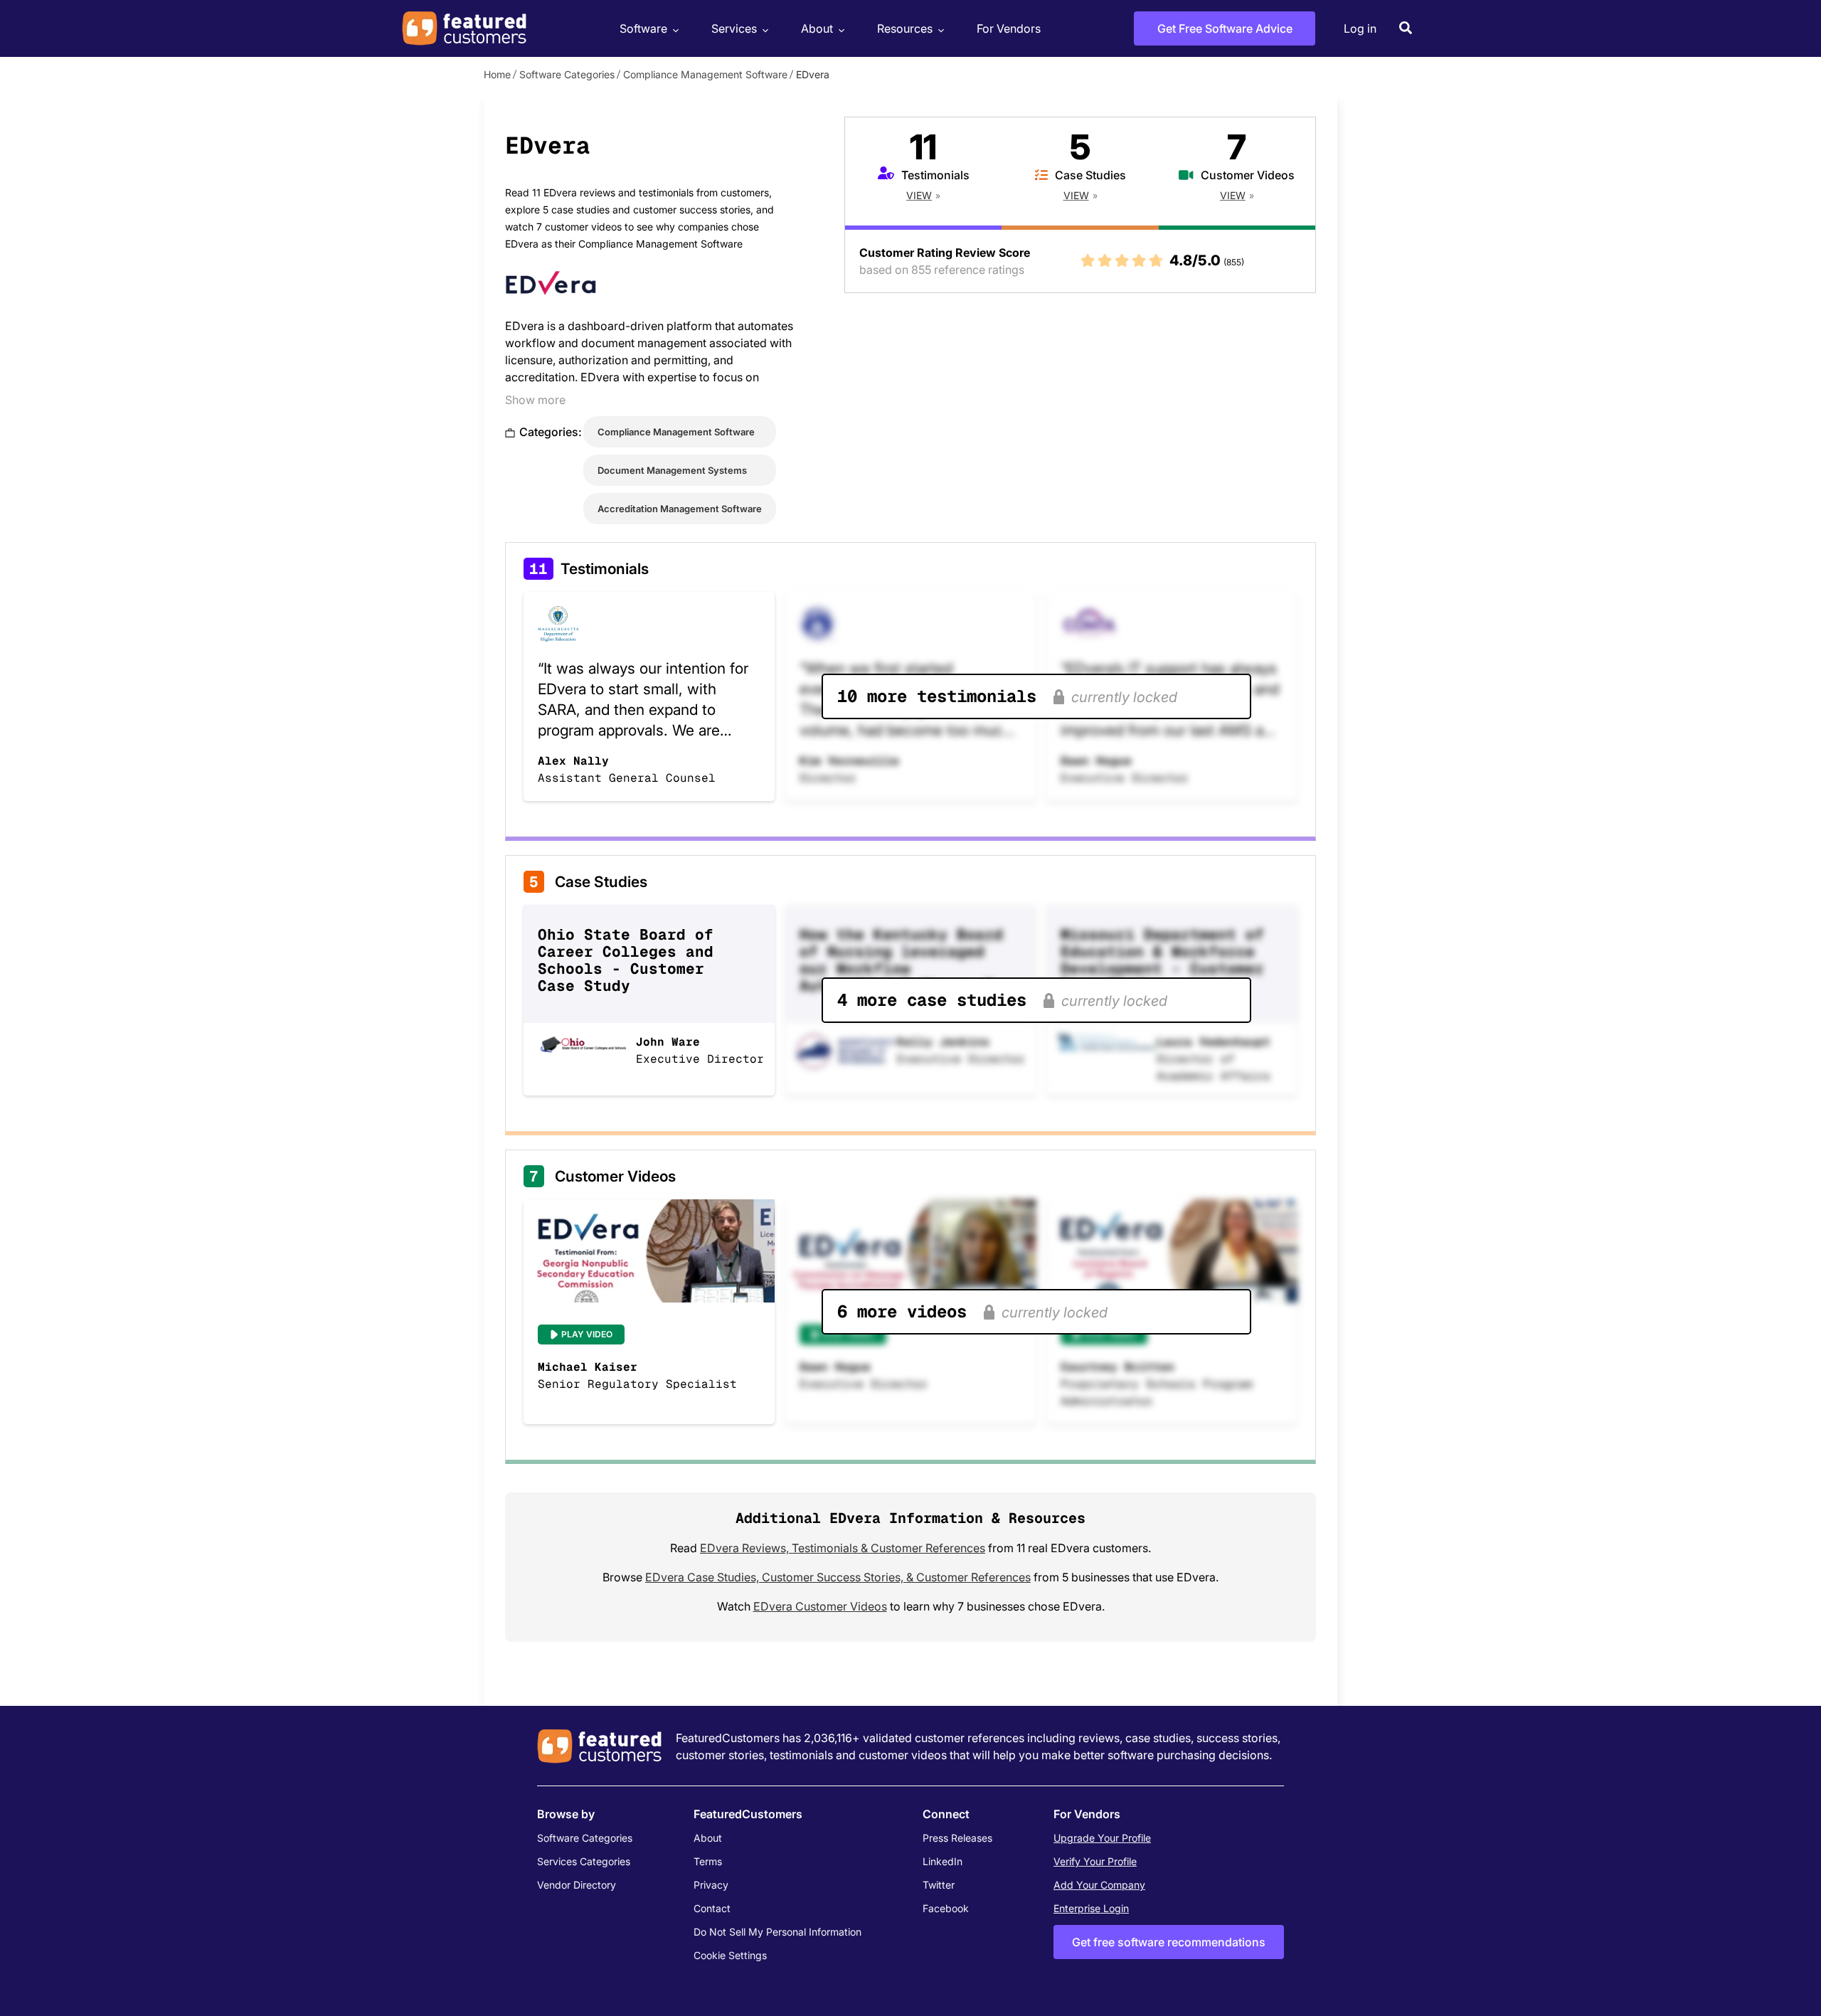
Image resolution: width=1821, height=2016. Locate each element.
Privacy (711, 1885)
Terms (708, 1861)
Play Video (587, 1334)
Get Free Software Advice (1225, 28)
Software (643, 28)
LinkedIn (943, 1861)
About (817, 28)
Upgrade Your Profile (1102, 1838)
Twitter (939, 1885)
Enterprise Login (1091, 1908)
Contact (712, 1908)
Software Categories (567, 74)
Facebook (946, 1908)
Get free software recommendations (1169, 1942)
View (919, 195)
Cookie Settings (730, 1955)
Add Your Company (1099, 1885)
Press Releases (957, 1838)
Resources (905, 28)
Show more (535, 400)
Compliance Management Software (705, 74)
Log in (1360, 28)
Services (734, 28)
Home (497, 74)
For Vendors (1009, 28)
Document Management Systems (672, 470)
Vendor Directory (577, 1885)
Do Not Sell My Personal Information (777, 1932)
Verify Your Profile (1095, 1861)
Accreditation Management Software (680, 509)
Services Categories (584, 1861)
